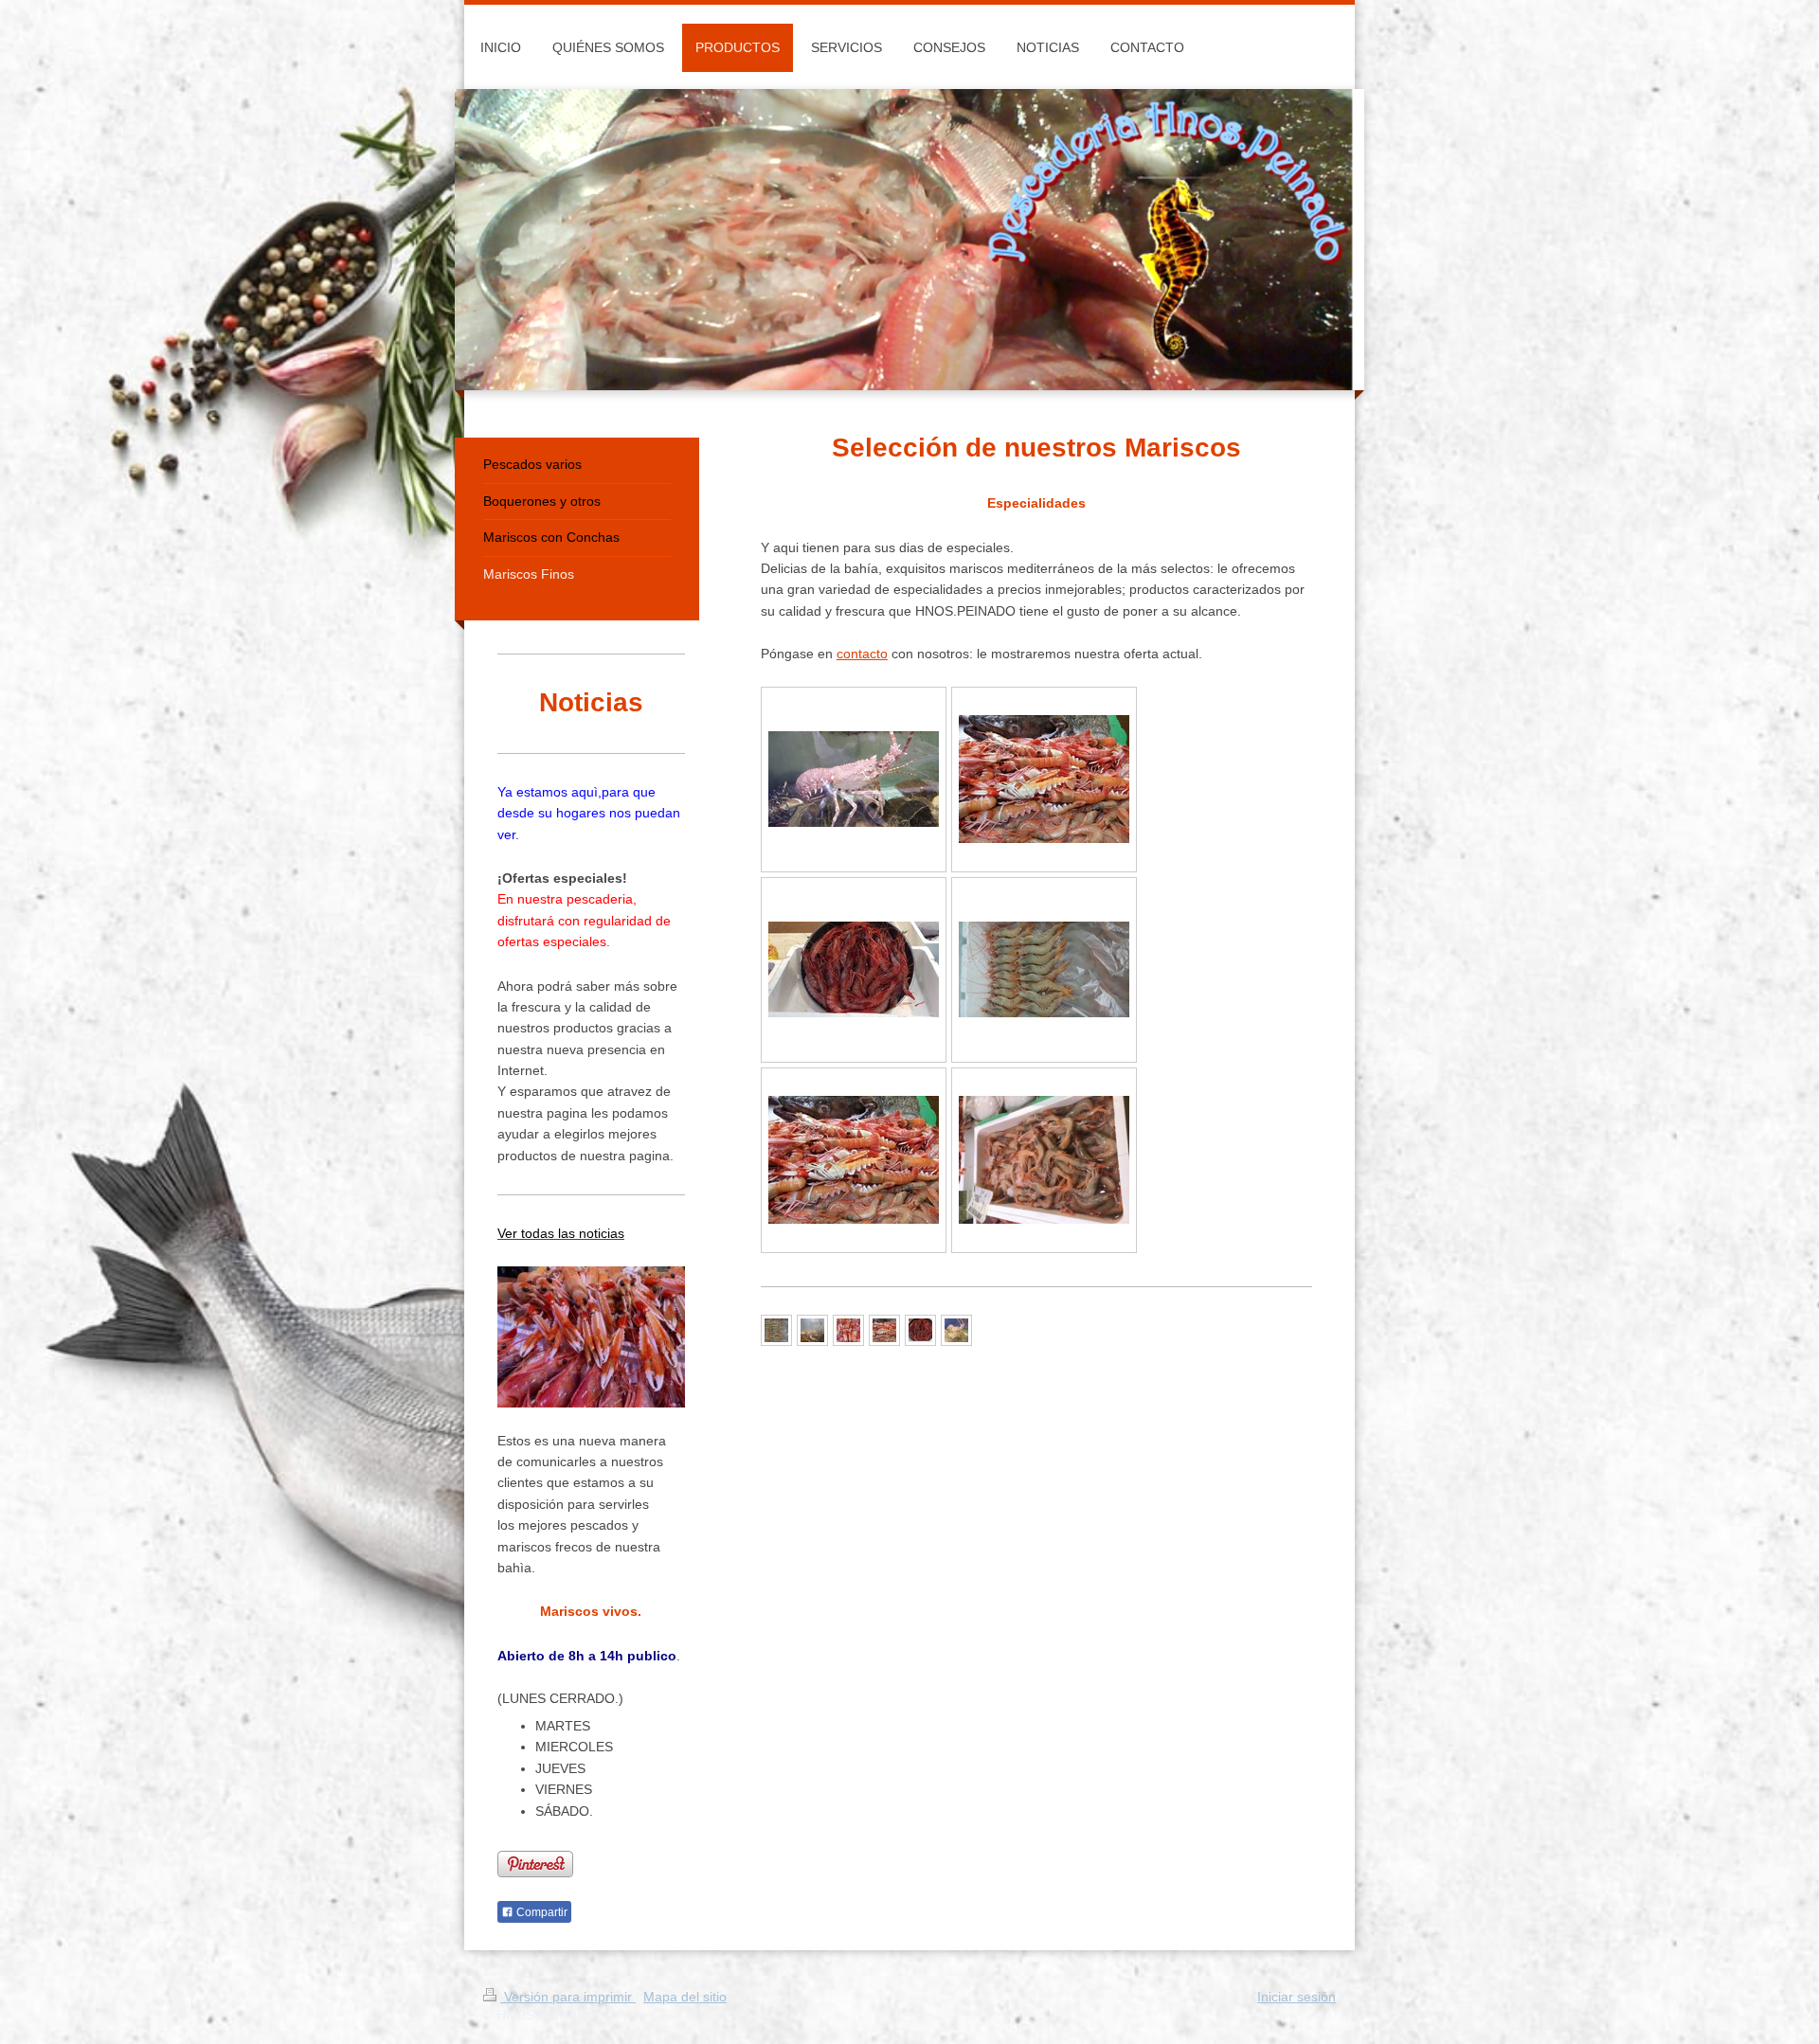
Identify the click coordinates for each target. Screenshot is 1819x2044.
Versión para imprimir (568, 1997)
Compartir (540, 1912)
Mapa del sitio (685, 1997)
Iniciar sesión (1297, 1997)
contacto (862, 654)
